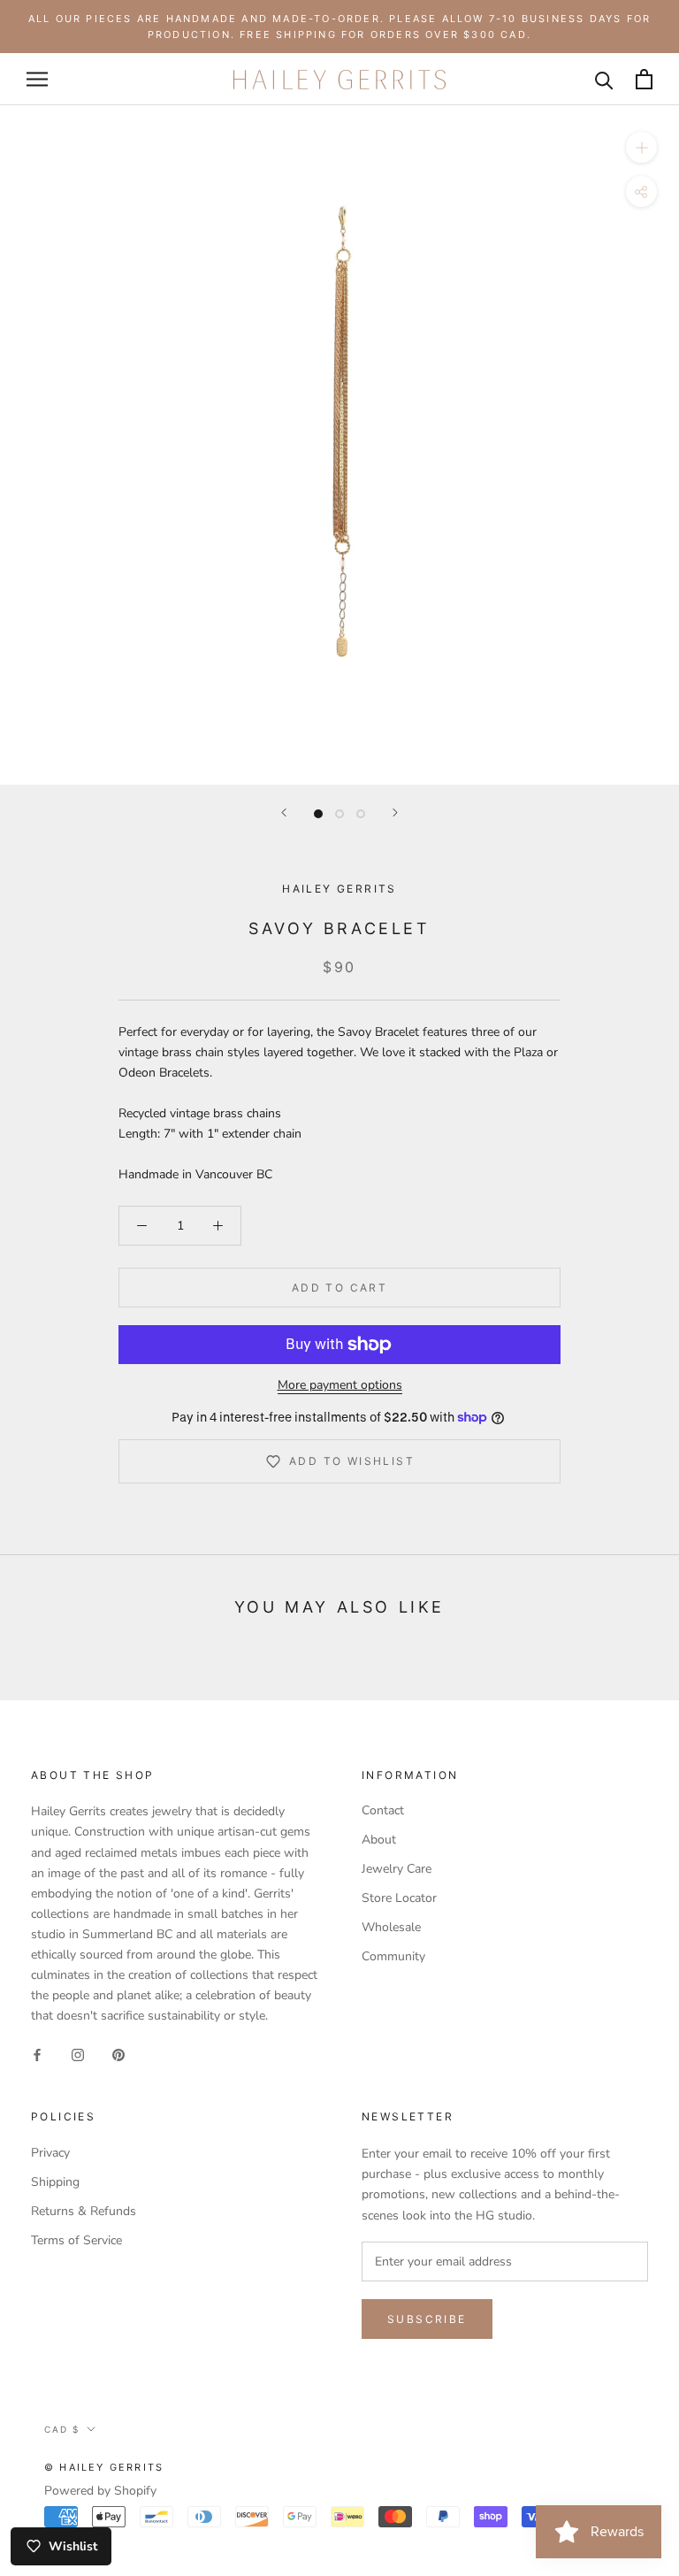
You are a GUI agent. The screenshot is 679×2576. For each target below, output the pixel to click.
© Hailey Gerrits (104, 2467)
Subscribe (427, 2319)
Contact (383, 1810)
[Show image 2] (339, 814)
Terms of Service (76, 2240)
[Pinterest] (118, 2054)
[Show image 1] (318, 814)
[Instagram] (78, 2054)
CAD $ (62, 2429)
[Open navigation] (37, 79)
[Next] (395, 813)
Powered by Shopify (100, 2491)
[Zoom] (641, 147)
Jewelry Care (397, 1869)
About (379, 1840)
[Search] (604, 79)
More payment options (340, 1385)
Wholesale (391, 1927)
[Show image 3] (361, 814)
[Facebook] (37, 2054)
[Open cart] (644, 79)
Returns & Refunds (84, 2211)
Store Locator (399, 1898)
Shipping (55, 2182)
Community (393, 1956)
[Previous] (284, 813)
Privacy (50, 2153)
